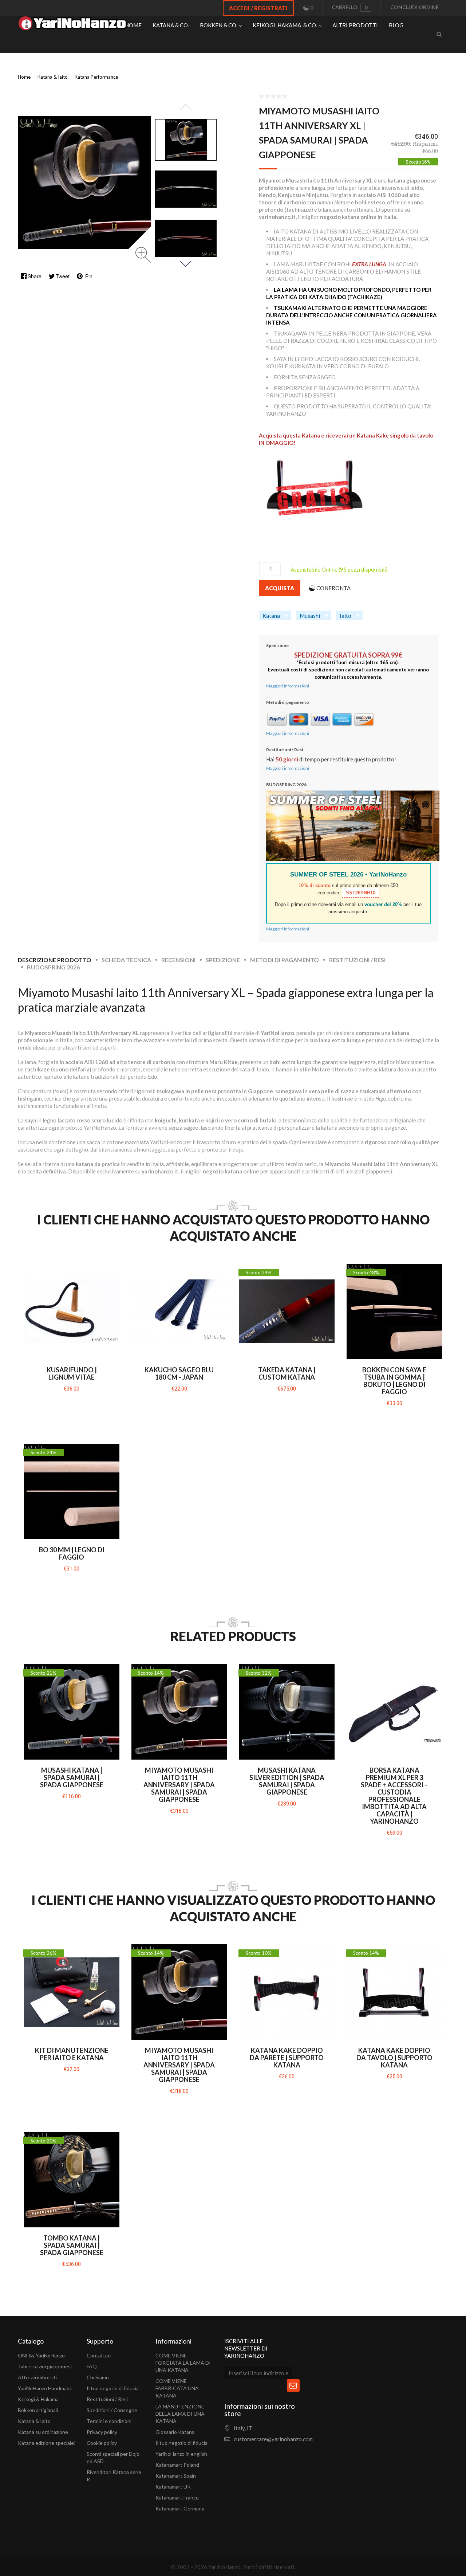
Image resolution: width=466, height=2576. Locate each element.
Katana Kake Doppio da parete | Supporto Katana (287, 2058)
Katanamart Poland (177, 2465)
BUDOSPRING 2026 (53, 967)
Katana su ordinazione (43, 2432)
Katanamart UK (173, 2487)
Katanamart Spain (176, 2476)
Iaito (345, 616)
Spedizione (223, 960)
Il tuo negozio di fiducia (113, 2388)
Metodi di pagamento (285, 960)
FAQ (92, 2366)
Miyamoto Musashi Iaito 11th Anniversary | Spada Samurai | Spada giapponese (179, 1785)
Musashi (310, 616)
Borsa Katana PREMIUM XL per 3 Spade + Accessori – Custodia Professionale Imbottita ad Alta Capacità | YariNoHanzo (394, 1796)
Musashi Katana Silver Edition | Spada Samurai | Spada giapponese (287, 1781)
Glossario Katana (175, 2432)
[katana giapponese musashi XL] (186, 140)
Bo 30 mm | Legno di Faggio (72, 1553)
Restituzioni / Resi (357, 960)
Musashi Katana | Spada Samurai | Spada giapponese (72, 1777)
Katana (271, 616)
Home (24, 77)
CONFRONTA (333, 588)
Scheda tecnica (126, 960)
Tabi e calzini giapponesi (45, 2366)
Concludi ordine (414, 7)
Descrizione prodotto (55, 960)
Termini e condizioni (109, 2421)
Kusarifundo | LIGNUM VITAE (72, 1373)
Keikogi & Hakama (38, 2399)
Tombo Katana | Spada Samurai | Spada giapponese (72, 2245)
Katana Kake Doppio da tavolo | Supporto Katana (394, 2058)
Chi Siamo (98, 2377)
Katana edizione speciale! (47, 2443)
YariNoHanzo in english (181, 2454)
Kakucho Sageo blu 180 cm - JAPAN (179, 1373)
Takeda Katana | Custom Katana (287, 1373)
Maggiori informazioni (288, 686)
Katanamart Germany (180, 2508)
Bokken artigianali (38, 2410)
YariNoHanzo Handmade (45, 2388)
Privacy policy (102, 2432)
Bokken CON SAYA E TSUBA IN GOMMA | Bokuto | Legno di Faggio (394, 1381)
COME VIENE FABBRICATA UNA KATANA (177, 2388)
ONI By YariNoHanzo (41, 2355)
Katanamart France (177, 2497)
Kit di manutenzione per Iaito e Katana (72, 2054)
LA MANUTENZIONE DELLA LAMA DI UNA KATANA (180, 2414)
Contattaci (99, 2355)
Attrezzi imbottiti (37, 2377)
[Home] (72, 25)
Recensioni (178, 960)
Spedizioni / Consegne (112, 2410)
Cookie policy (102, 2443)
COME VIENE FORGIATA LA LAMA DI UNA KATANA (183, 2363)
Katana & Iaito (34, 2421)
